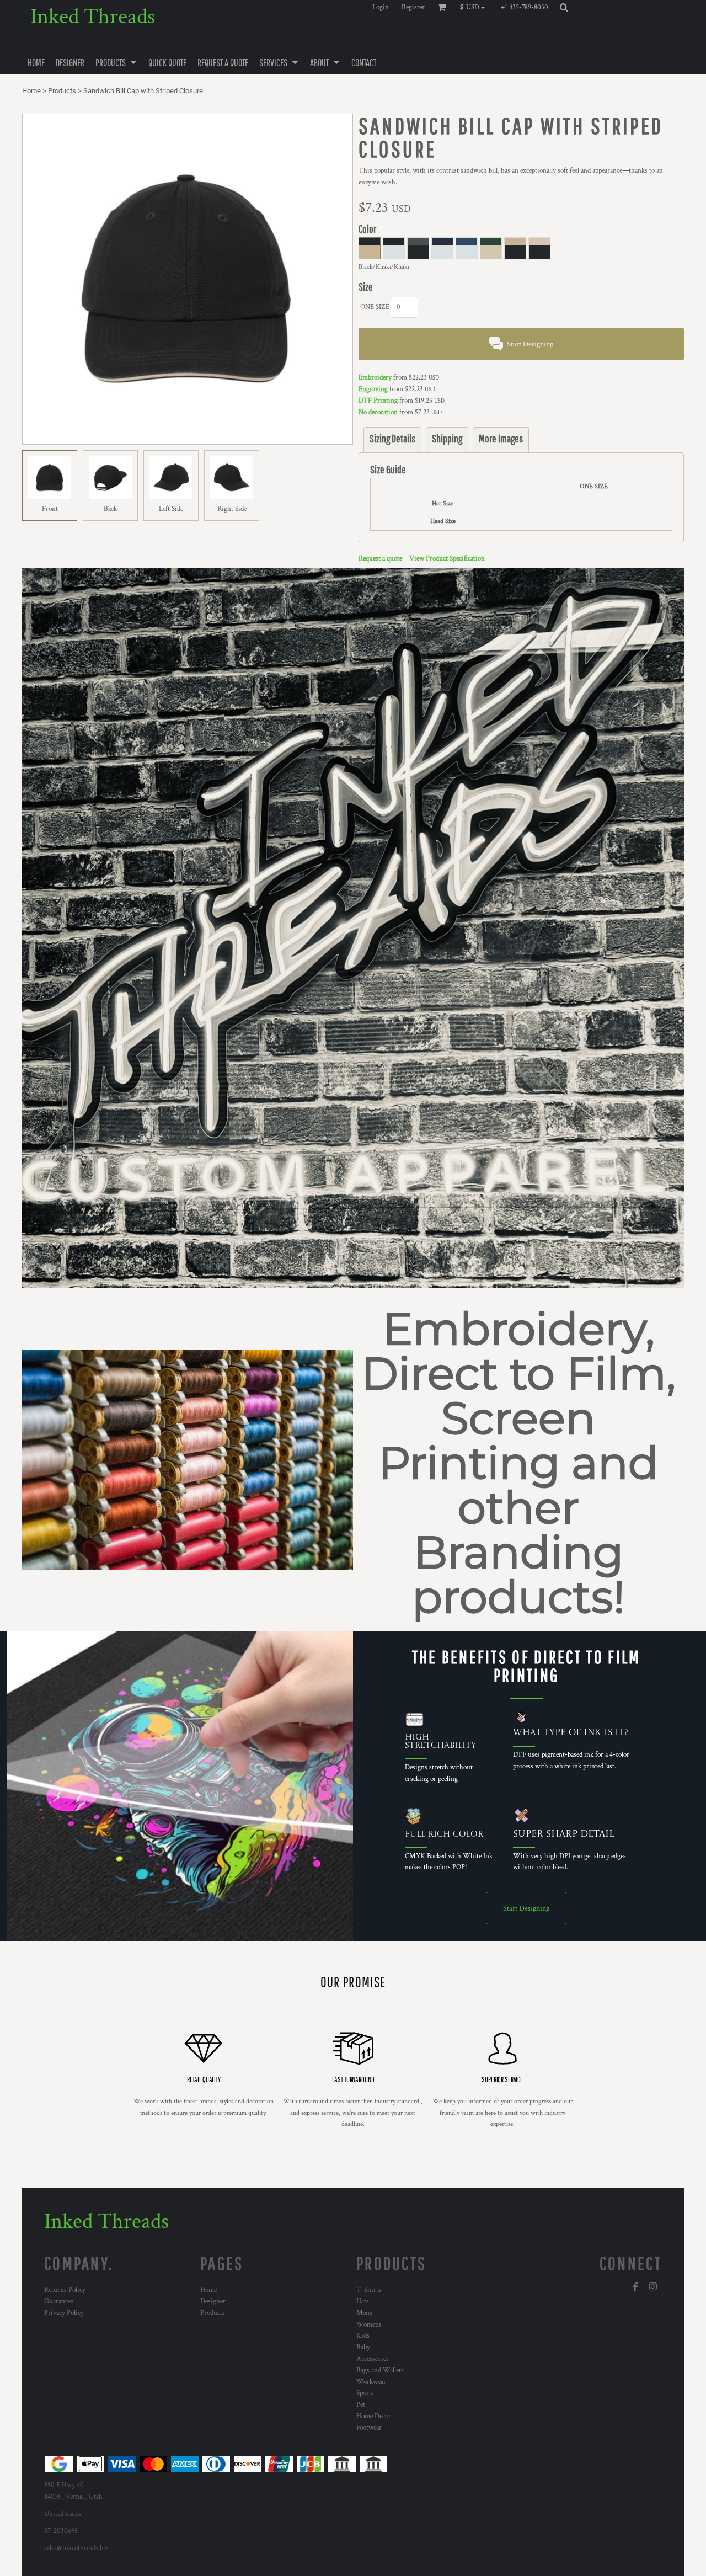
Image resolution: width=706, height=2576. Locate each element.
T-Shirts (369, 2290)
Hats (363, 2302)
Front (50, 509)
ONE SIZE (375, 307)
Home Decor (374, 2416)
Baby (363, 2347)
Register (413, 7)
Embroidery (375, 378)
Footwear (369, 2428)
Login (381, 7)
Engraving (373, 389)
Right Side (232, 509)
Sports (365, 2393)
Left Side (171, 509)
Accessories (373, 2359)
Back (110, 509)
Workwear (371, 2382)
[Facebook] (635, 2287)
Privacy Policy (64, 2313)
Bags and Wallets (380, 2370)
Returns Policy (65, 2290)
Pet (361, 2405)
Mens (364, 2313)
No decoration (378, 412)
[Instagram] (653, 2287)
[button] (475, 7)
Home (31, 91)
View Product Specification (447, 559)
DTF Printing (378, 401)
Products (62, 91)
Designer (213, 2302)
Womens (369, 2325)
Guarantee (58, 2302)
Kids (363, 2336)
